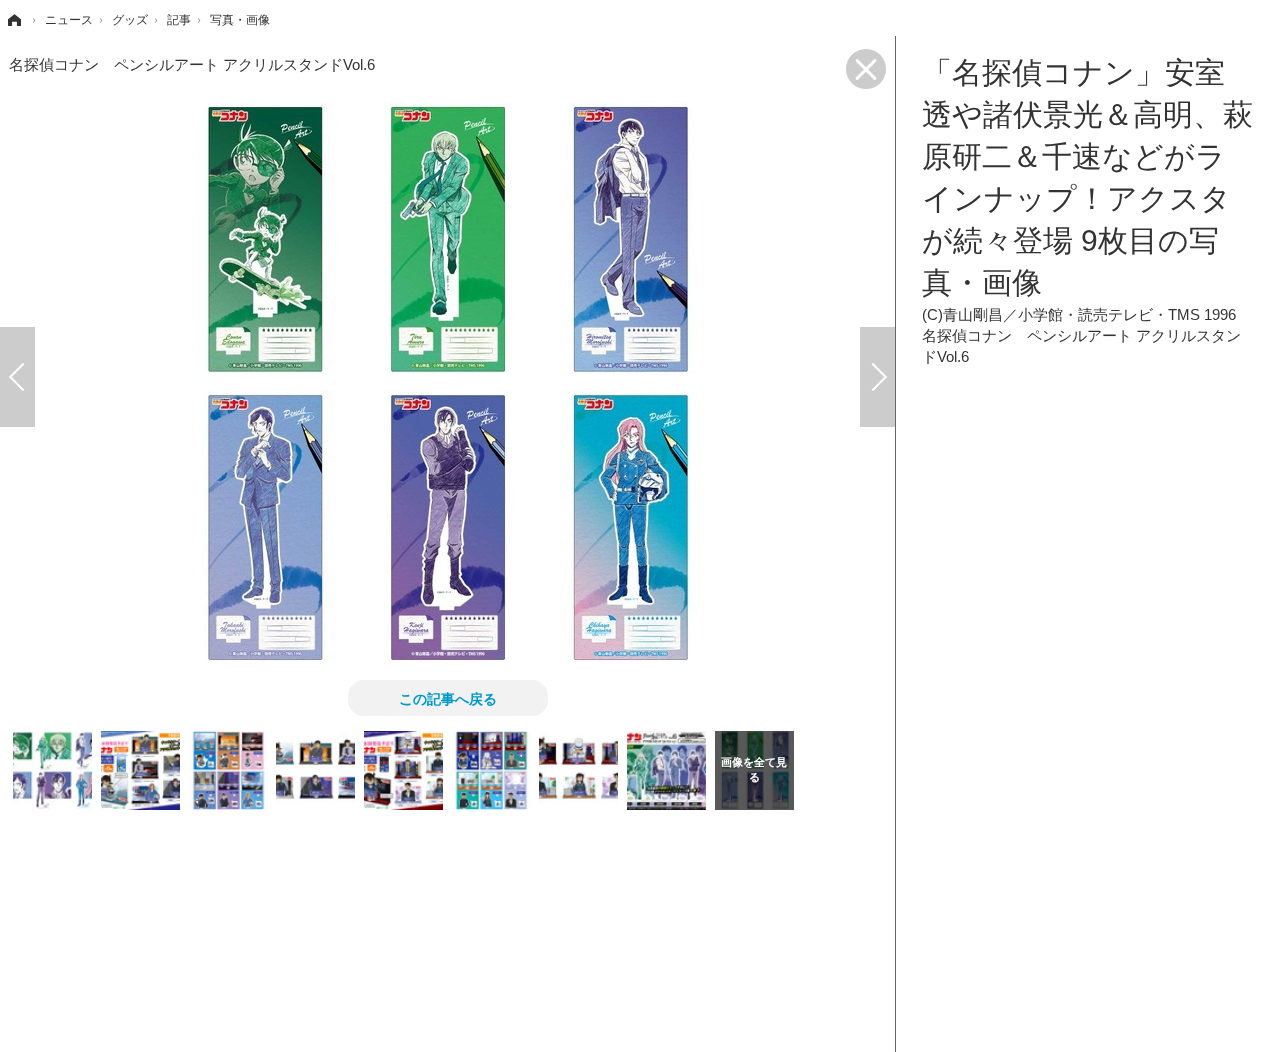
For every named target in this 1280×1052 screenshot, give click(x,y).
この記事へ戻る (448, 698)
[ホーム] (13, 20)
